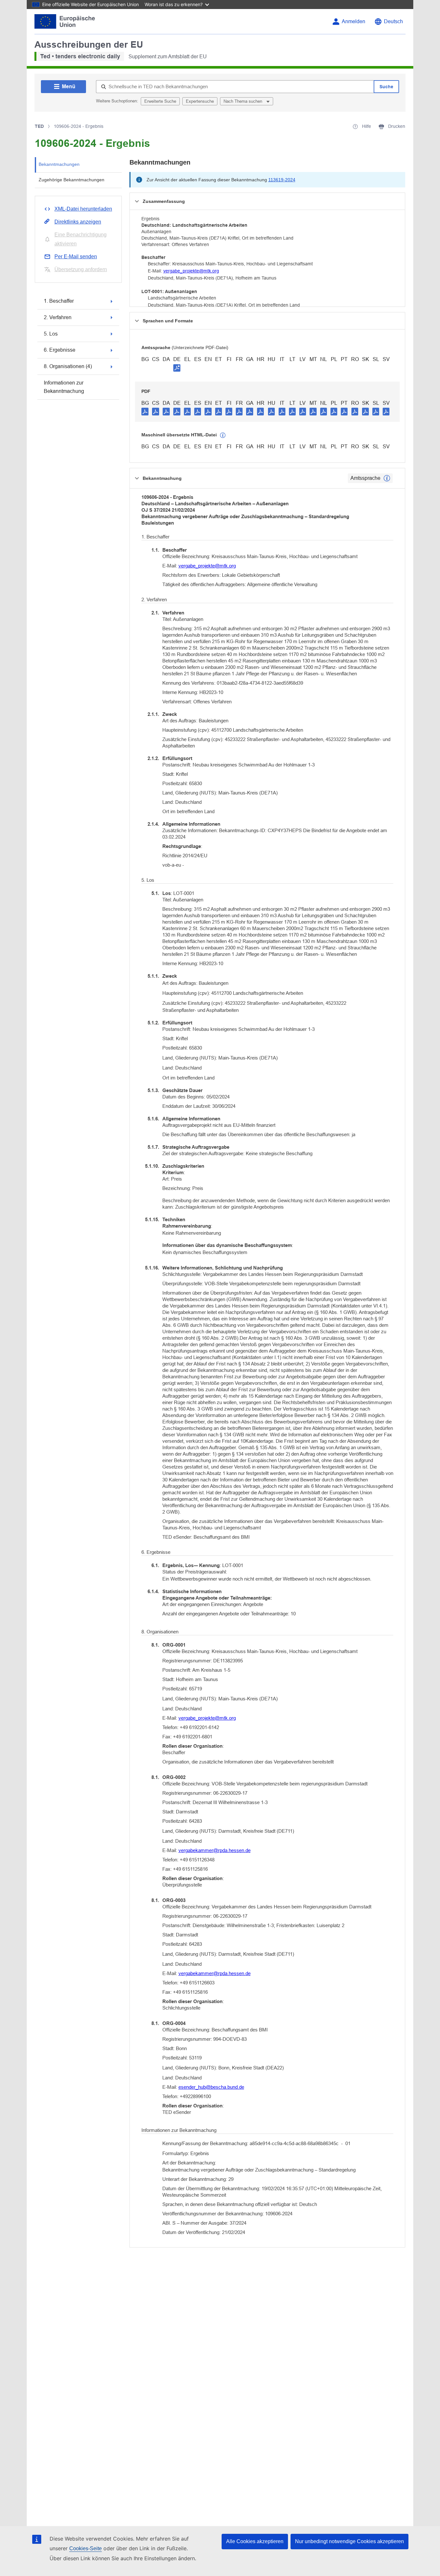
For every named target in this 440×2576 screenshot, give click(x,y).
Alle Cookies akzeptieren (255, 2541)
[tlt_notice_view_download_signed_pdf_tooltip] (177, 368)
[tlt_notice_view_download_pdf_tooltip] (145, 411)
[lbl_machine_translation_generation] (223, 435)
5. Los (51, 334)
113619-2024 (282, 180)
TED (39, 126)
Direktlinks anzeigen (78, 222)
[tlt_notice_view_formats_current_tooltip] (387, 478)
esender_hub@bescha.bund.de (211, 2087)
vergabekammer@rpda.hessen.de (215, 1850)
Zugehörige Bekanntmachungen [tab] (72, 180)
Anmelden (354, 21)
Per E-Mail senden (76, 257)
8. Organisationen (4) (68, 366)
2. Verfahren (58, 317)
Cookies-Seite (86, 2548)
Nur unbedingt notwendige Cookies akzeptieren (349, 2541)
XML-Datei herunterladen (83, 209)
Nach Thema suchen (244, 101)
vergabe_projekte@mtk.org (191, 271)
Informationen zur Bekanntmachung (64, 387)
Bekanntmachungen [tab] (59, 164)
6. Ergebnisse (60, 350)
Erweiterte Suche (160, 101)
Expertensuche (200, 101)
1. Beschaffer (59, 301)
